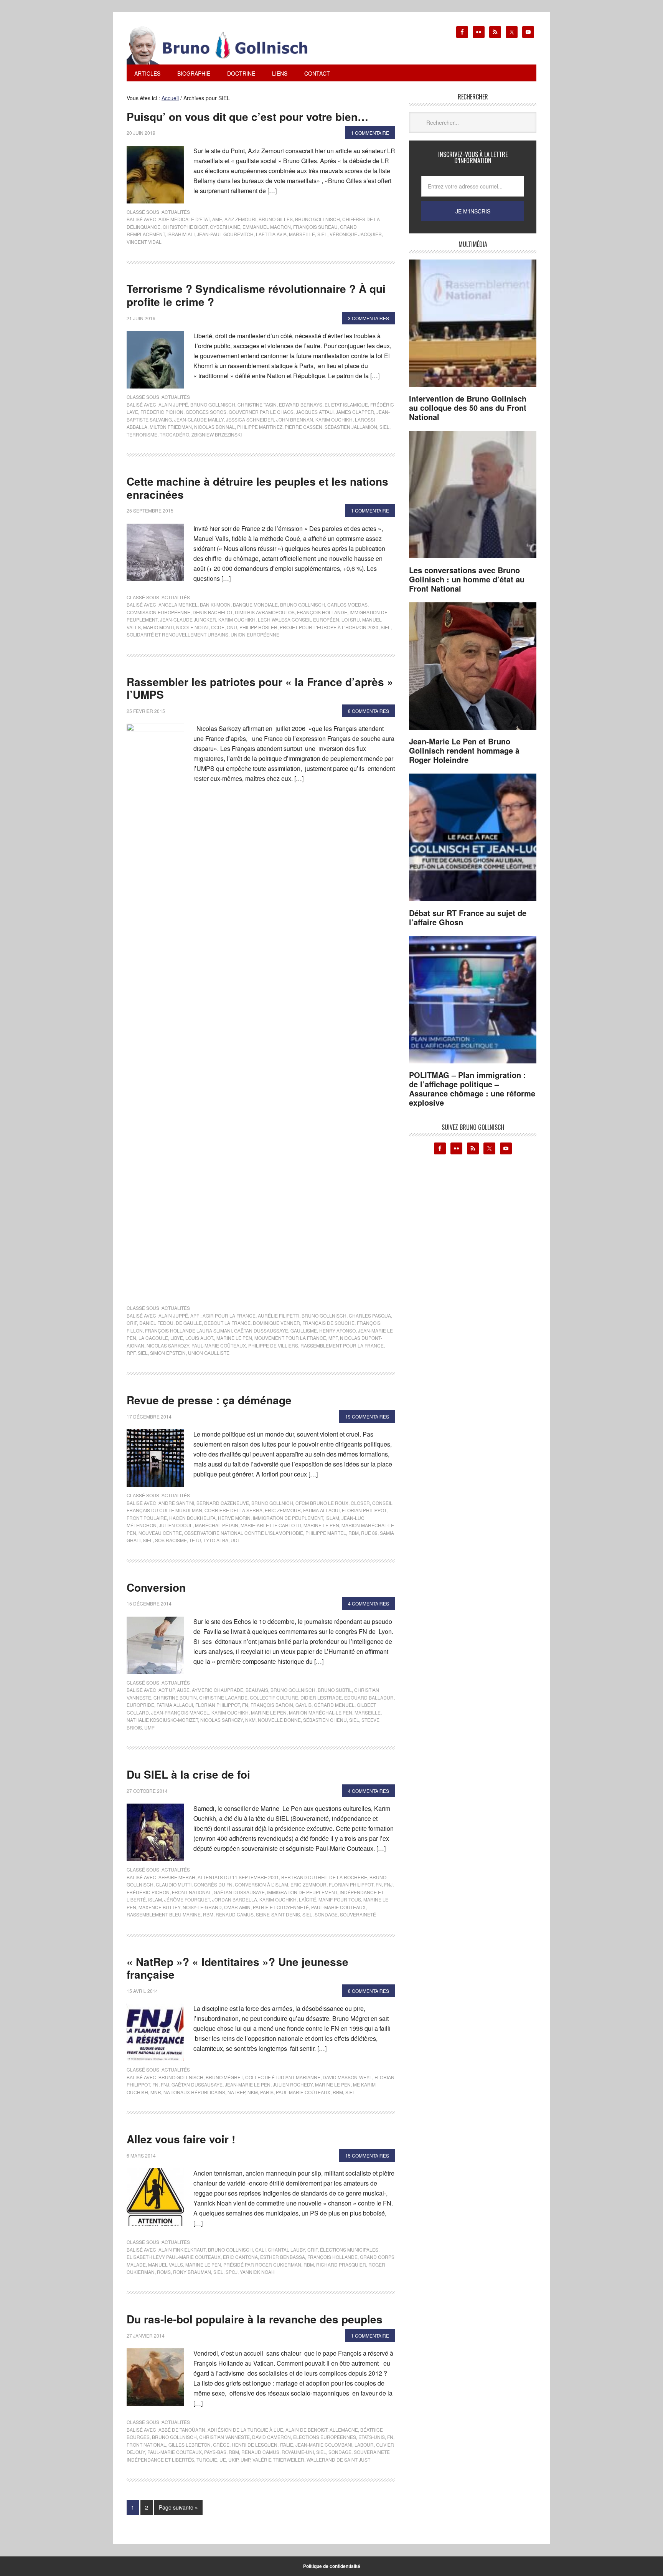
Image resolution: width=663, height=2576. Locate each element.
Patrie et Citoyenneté (281, 1907)
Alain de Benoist (306, 2430)
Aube (183, 1690)
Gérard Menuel (334, 1705)
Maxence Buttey (159, 1907)
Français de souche (328, 1323)
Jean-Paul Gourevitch (225, 234)
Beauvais (257, 1690)
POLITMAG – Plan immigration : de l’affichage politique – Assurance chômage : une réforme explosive (472, 1089)
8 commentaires (369, 711)
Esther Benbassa (283, 2257)
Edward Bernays (301, 404)
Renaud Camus (235, 1914)
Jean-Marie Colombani (324, 2445)
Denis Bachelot (213, 612)
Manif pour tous (340, 1899)
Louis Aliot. (200, 1338)
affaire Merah (177, 1877)
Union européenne (255, 634)
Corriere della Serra (233, 1510)
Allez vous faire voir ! (181, 2139)
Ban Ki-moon (215, 604)
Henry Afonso (337, 1330)
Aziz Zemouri (240, 219)
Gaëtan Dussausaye (239, 1892)
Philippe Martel (326, 1533)
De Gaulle (189, 1323)
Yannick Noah (257, 2272)
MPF (333, 1338)
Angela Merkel (178, 604)
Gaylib (303, 1705)
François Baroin (272, 1705)
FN (245, 1705)
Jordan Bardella (235, 1899)
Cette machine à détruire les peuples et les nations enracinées (257, 488)
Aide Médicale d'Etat (184, 219)
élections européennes (325, 2437)
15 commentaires (367, 2155)
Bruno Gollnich (272, 1503)
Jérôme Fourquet (187, 1899)
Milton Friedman (171, 427)
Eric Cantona (240, 2257)
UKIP (233, 2459)
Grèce (221, 2445)
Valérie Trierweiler (278, 2459)
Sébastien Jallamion (351, 427)
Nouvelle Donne (279, 1720)
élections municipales (349, 2249)
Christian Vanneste (224, 2437)
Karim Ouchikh (334, 419)
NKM (250, 1720)
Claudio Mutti (174, 1884)
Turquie (207, 2459)
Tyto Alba (216, 1540)
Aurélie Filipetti (279, 1315)
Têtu (195, 1540)
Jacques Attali (315, 412)
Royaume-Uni (298, 2452)
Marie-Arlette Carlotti (271, 1525)
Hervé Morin (234, 1518)
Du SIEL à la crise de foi (188, 1774)
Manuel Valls (166, 2264)
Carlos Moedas (347, 604)
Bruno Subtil (335, 1690)
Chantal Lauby (286, 2249)
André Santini (176, 1503)
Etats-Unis (372, 2437)
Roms (164, 2272)
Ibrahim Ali (181, 234)
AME (217, 219)
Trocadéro (174, 434)
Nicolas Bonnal (214, 427)
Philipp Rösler (258, 627)
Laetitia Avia (271, 234)
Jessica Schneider (250, 419)
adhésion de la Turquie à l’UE (245, 2430)
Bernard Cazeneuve (223, 1503)
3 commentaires (369, 318)
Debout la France (227, 1323)
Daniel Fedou (156, 1323)
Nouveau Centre (160, 1533)
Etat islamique (350, 404)
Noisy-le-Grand (202, 1907)
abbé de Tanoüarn (182, 2430)
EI (327, 404)
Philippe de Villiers (273, 1345)
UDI (235, 1540)
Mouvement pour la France (290, 1338)
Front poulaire (147, 1518)
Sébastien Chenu (325, 1720)
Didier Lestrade (321, 1697)
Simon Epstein (168, 1353)
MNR (156, 2092)
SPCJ (232, 2272)
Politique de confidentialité (332, 2566)
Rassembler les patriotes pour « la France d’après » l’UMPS (260, 688)
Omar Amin (237, 1907)
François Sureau (315, 227)
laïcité (308, 1899)
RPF (131, 1353)
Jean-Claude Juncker (188, 619)
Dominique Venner (276, 1323)
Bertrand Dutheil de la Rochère (324, 1877)
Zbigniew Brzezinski (217, 434)
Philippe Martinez (260, 427)
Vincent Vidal (144, 242)
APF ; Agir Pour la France (223, 1315)
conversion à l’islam (261, 1884)
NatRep (236, 2092)
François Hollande (322, 612)
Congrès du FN (213, 1884)
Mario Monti (158, 627)
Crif (132, 1323)
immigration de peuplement (288, 1518)
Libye (177, 1338)
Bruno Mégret (224, 2077)
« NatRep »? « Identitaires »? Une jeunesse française (237, 1968)
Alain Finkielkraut (182, 2249)
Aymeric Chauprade (218, 1690)
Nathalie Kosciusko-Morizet (162, 1720)
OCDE (218, 627)
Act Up (167, 1690)
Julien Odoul (176, 1525)
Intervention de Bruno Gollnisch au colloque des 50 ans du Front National (468, 408)
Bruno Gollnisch (317, 219)
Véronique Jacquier (356, 234)
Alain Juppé (173, 404)
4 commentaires (369, 1603)
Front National (192, 1892)
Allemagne (344, 2430)
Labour (364, 2445)
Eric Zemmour (283, 1510)
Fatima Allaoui (321, 1510)
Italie (286, 2445)
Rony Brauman (192, 2272)
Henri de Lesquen (255, 2445)
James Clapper (355, 412)
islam (332, 1518)
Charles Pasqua (370, 1315)
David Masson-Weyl (347, 2077)
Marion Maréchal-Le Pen (321, 1712)
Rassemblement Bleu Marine (164, 1914)
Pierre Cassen (303, 427)
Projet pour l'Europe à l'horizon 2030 (329, 627)
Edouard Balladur (369, 1697)
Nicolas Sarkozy (168, 1345)
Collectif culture (274, 1697)
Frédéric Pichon (162, 412)
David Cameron (271, 2437)
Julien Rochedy (293, 2084)
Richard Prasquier (341, 2264)
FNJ (388, 1884)
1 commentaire (370, 133)
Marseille (302, 234)
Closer (360, 1503)
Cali (260, 2249)
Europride (140, 1705)
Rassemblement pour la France (342, 1345)
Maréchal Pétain (217, 1525)
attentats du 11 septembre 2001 (238, 1877)
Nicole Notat (192, 627)
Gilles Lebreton (190, 2445)
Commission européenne (158, 612)
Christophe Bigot (185, 227)
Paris (267, 2092)
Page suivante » (178, 2507)
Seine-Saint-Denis (278, 1914)
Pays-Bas (215, 2452)
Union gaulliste (209, 1353)
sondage (326, 1914)
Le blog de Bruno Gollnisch (226, 45)
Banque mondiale (255, 604)
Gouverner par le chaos (261, 412)
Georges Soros (206, 412)
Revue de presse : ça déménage (209, 1400)
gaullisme (304, 1330)
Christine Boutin (175, 1697)
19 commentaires (367, 1416)
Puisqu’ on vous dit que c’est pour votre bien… (247, 117)
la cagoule (153, 1338)
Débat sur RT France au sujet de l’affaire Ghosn (468, 917)
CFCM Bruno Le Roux (322, 1503)
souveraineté (358, 1914)
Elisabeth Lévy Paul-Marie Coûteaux (174, 2257)
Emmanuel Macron (267, 227)
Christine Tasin (257, 404)
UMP (149, 1727)
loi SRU (351, 619)
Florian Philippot (364, 1510)
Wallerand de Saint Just (338, 2459)
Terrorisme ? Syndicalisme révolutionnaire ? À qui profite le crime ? (256, 295)
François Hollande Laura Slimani (188, 1330)
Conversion (156, 1587)
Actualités (176, 212)
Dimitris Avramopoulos (265, 612)
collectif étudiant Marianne (283, 2077)
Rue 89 (369, 1533)
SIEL (322, 234)
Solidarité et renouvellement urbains (177, 634)
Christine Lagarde (223, 1697)
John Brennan (295, 419)
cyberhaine (225, 227)
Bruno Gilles (276, 219)
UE (223, 2459)
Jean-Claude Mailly (199, 419)
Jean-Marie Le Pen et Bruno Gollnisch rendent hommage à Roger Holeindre (464, 750)
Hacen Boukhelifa (192, 1518)
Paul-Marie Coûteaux (219, 1345)
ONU (232, 627)
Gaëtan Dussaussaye (261, 1330)
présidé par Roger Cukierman (262, 2264)
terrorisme (142, 434)
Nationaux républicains (194, 2092)
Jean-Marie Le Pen (248, 2084)
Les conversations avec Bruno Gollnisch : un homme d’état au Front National (467, 579)
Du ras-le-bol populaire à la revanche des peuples (255, 2319)
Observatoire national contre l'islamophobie (244, 1533)
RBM (354, 1533)
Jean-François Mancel (180, 1712)
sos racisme (171, 1540)
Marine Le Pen (234, 1338)
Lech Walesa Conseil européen (299, 619)
